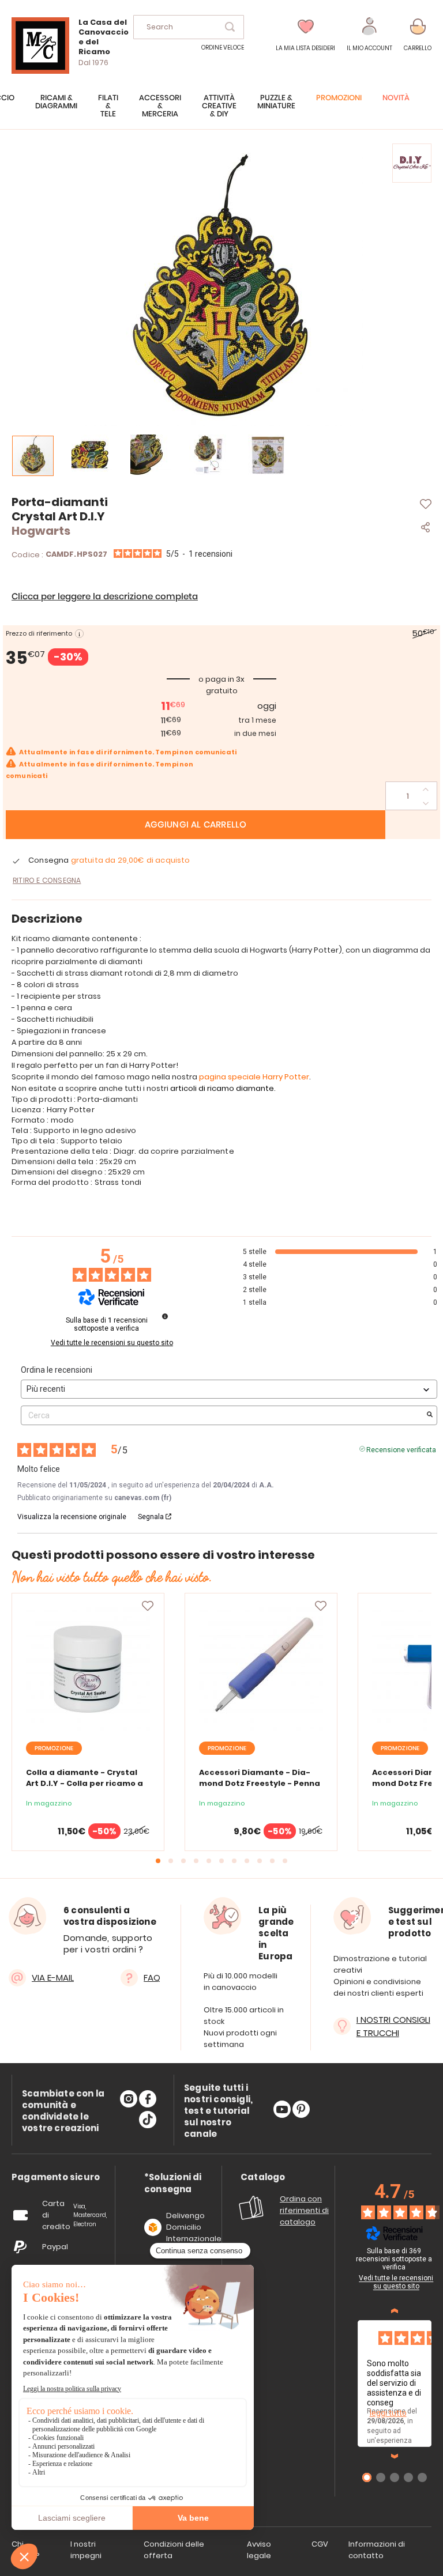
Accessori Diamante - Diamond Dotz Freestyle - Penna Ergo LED (260, 1783)
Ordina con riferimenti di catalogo (304, 2210)
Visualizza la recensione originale (72, 1517)
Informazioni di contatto (377, 2550)
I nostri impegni (86, 2550)
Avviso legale (259, 2550)
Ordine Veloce (223, 48)
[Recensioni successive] (395, 2456)
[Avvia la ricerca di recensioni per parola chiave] (430, 1415)
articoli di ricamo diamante (222, 1088)
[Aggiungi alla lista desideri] (148, 1606)
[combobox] (189, 27)
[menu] (221, 112)
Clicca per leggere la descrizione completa (105, 597)
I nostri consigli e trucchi (393, 2026)
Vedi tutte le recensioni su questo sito (112, 1343)
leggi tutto (388, 2413)
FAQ (152, 1978)
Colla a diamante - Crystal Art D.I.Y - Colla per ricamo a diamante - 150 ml (85, 1783)
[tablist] (56, 2177)
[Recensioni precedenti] (395, 2311)
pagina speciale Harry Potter (254, 1077)
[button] (369, 35)
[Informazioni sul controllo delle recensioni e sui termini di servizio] (165, 1316)
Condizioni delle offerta (174, 2550)
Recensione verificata (401, 1449)
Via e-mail (53, 1978)
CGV (320, 2544)
